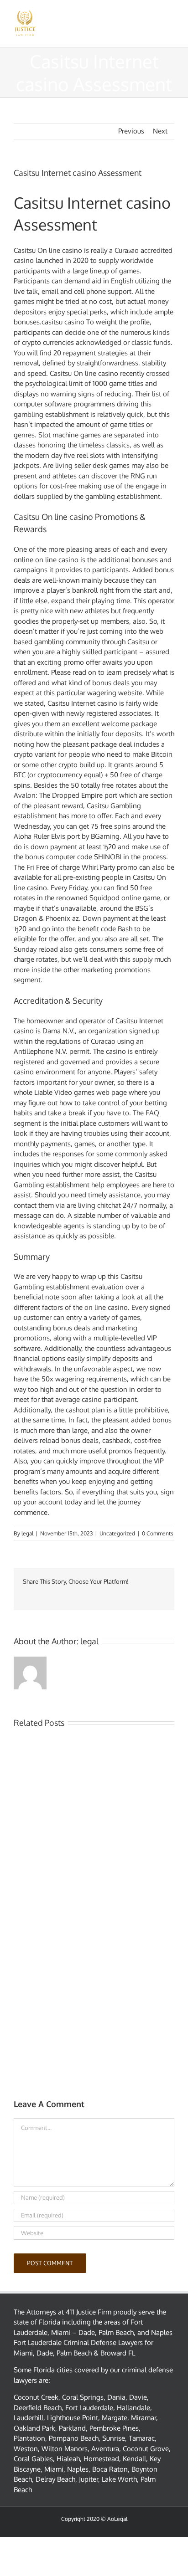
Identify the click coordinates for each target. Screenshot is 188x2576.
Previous (131, 131)
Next (160, 131)
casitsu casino (63, 322)
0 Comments (158, 1533)
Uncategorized (117, 1533)
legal (27, 1533)
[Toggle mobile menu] (171, 14)
